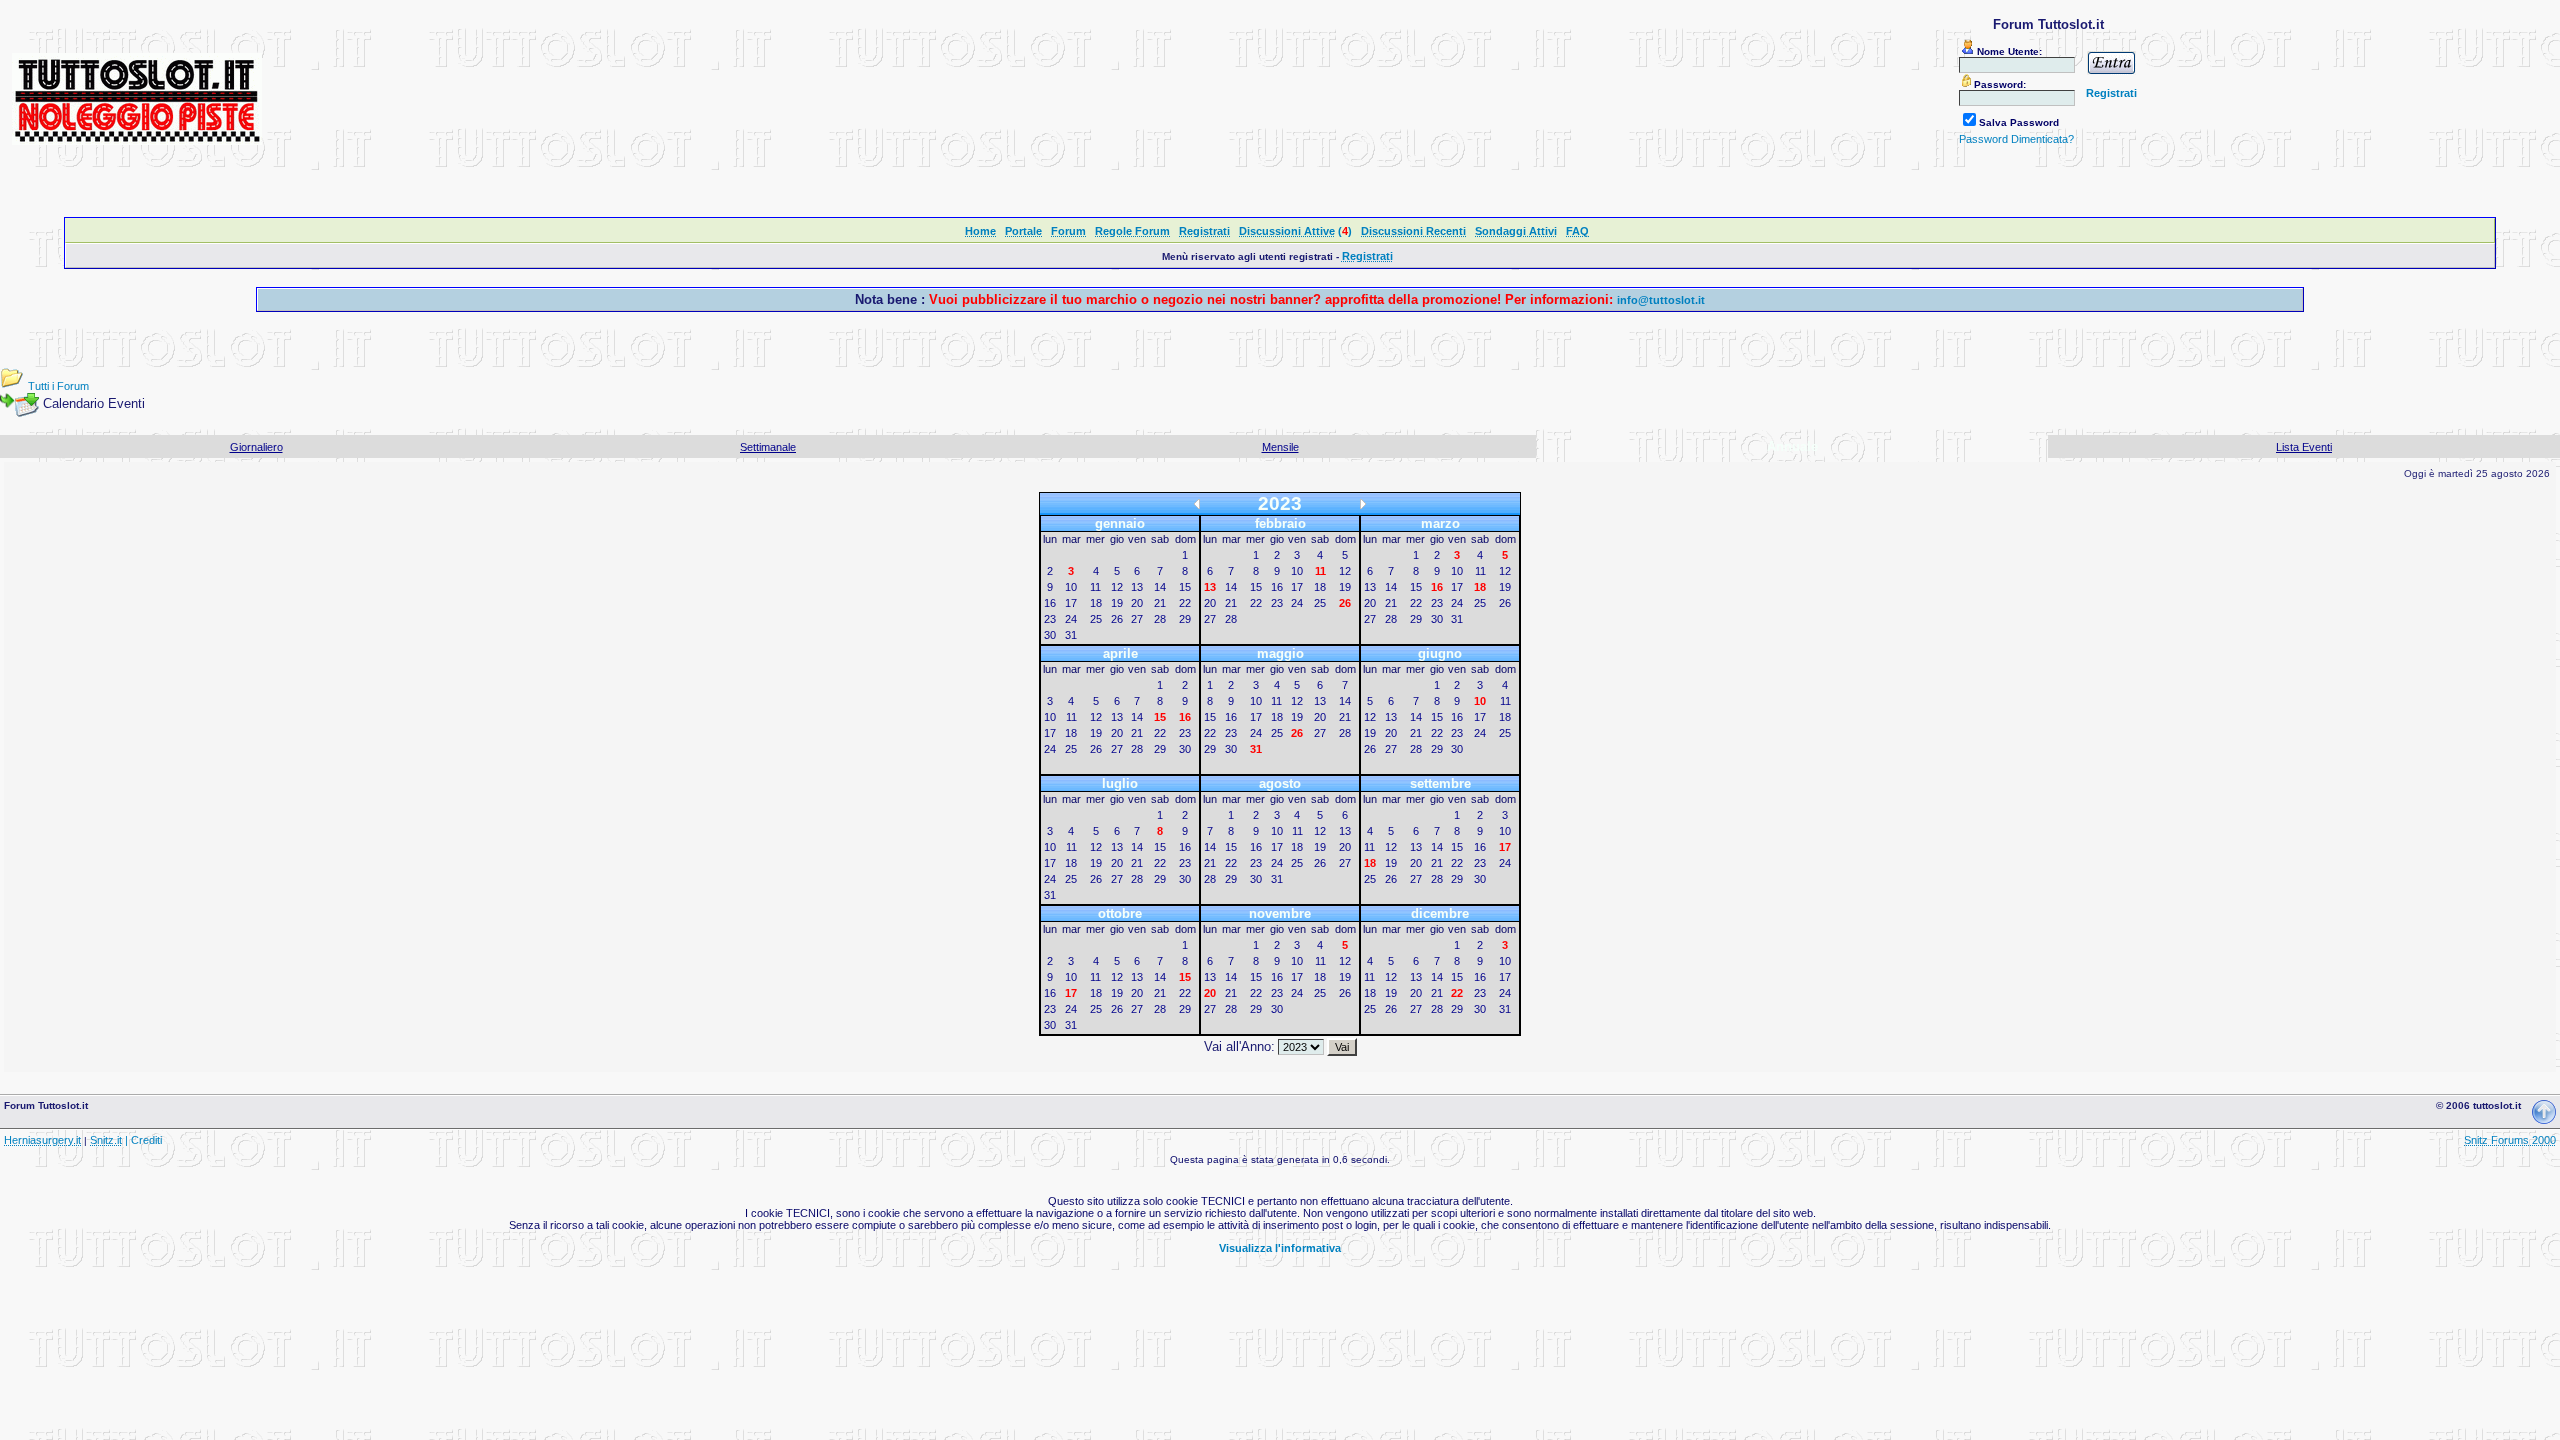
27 (1137, 619)
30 (1050, 635)
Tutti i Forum (58, 386)
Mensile (1280, 447)
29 (1185, 619)
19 (1117, 603)
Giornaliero (256, 447)
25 (1096, 619)
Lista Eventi (2304, 447)
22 (1185, 603)
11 (1095, 587)
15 (1185, 587)
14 (1160, 587)
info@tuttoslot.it (1661, 300)
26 (1117, 619)
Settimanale (768, 447)
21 (1160, 603)
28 (1160, 619)
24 (1071, 619)
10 (1071, 587)
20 (1137, 603)
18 (1096, 603)
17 (1071, 603)
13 (1137, 587)
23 (1050, 619)
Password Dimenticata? (2016, 139)
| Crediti (143, 1140)
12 (1117, 587)
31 (1071, 635)
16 (1050, 603)
